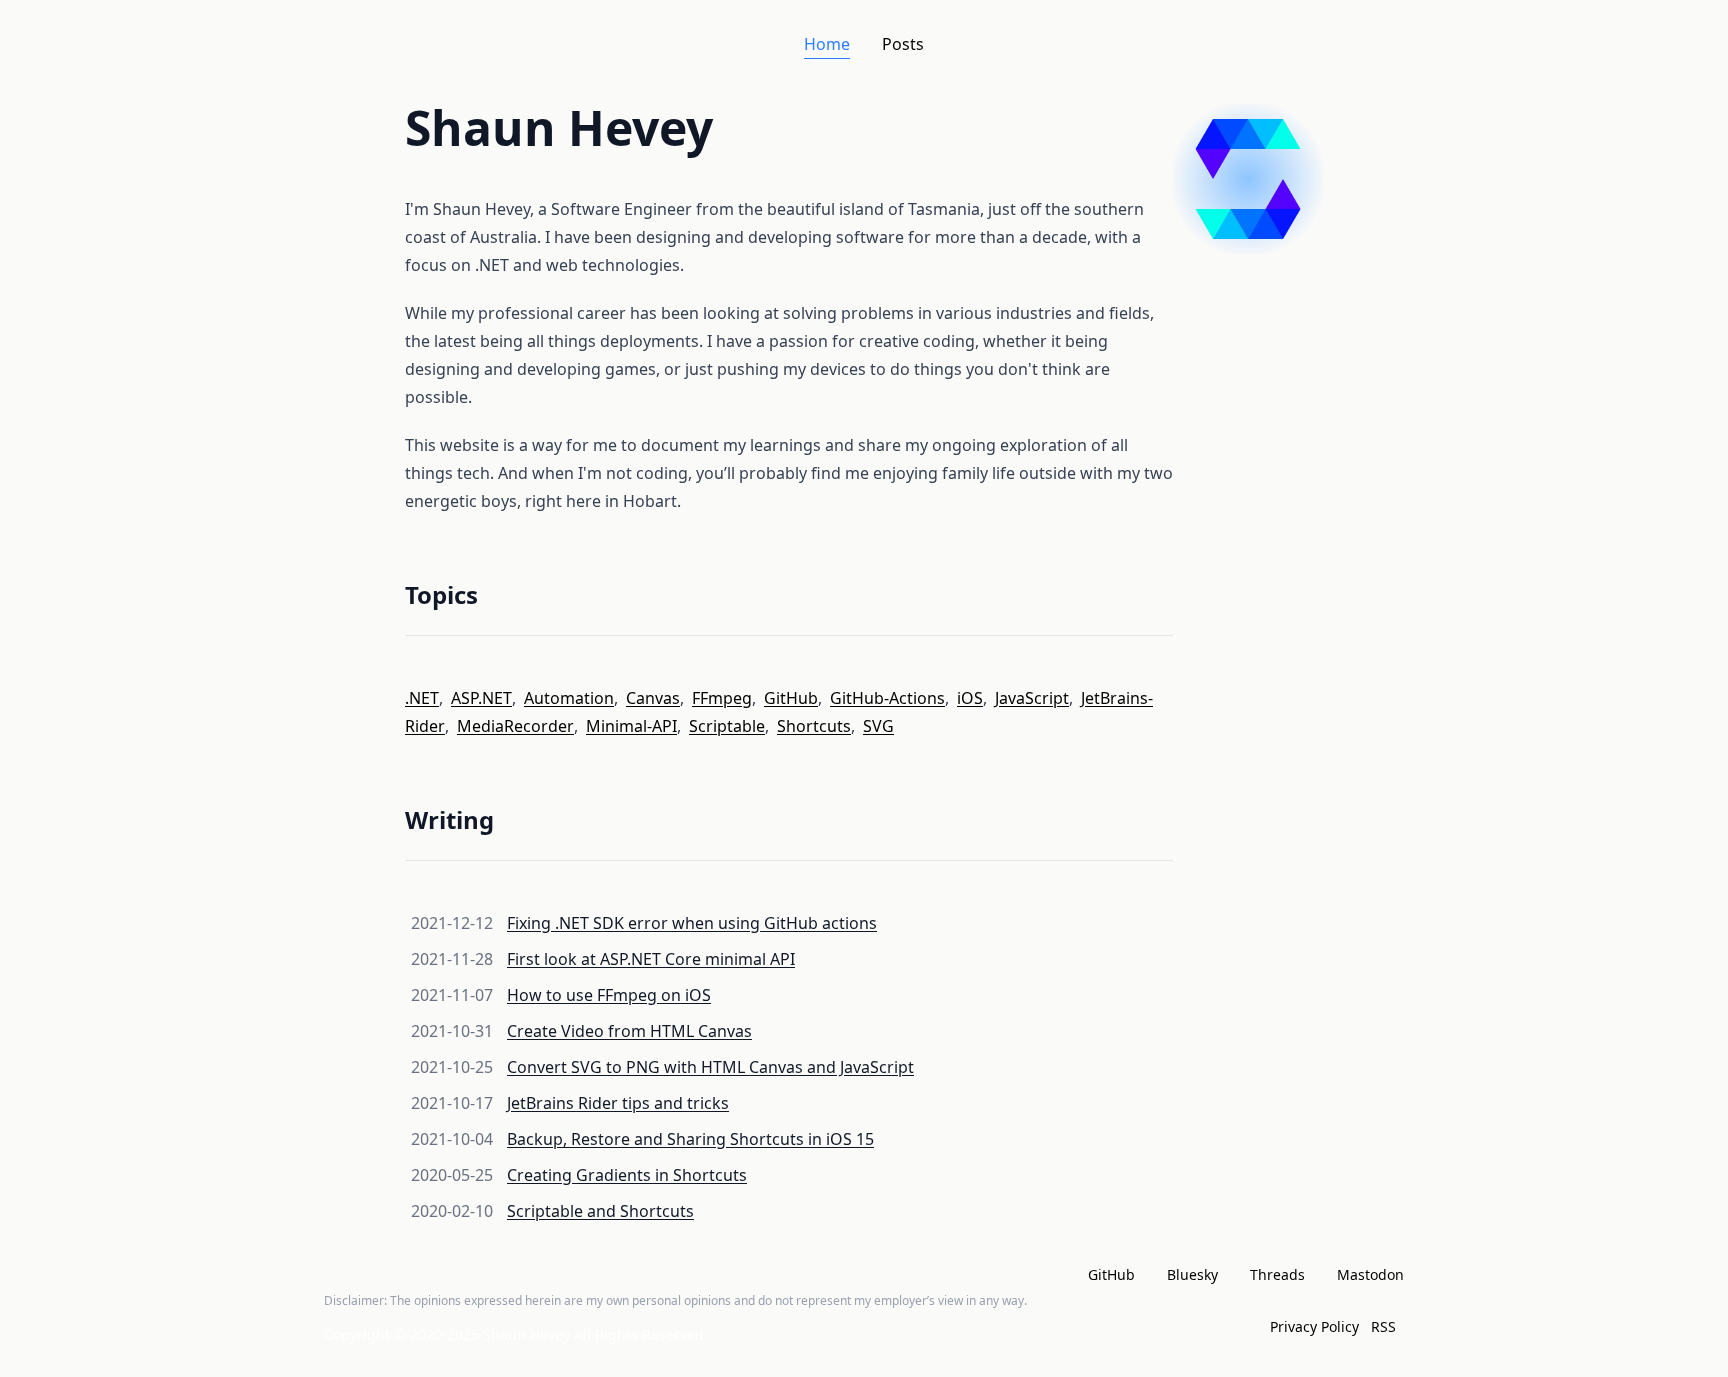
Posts (903, 44)
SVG (878, 726)
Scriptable (727, 726)
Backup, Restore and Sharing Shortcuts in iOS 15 (690, 1139)
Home (827, 44)
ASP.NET (481, 698)
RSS (1383, 1326)
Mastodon (1370, 1274)
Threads (1277, 1274)
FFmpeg (722, 698)
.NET (422, 698)
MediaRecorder (515, 726)
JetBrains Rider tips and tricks (618, 1103)
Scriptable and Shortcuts (600, 1211)
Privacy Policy (1314, 1326)
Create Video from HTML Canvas (629, 1031)
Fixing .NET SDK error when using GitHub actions (692, 923)
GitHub (791, 698)
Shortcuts (814, 726)
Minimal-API (631, 726)
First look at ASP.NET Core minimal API (651, 959)
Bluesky (1192, 1274)
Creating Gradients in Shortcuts (627, 1175)
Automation (569, 698)
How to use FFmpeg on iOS (609, 995)
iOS (970, 698)
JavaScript (1032, 698)
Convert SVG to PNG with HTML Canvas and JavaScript (710, 1067)
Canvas (653, 698)
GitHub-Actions (887, 698)
